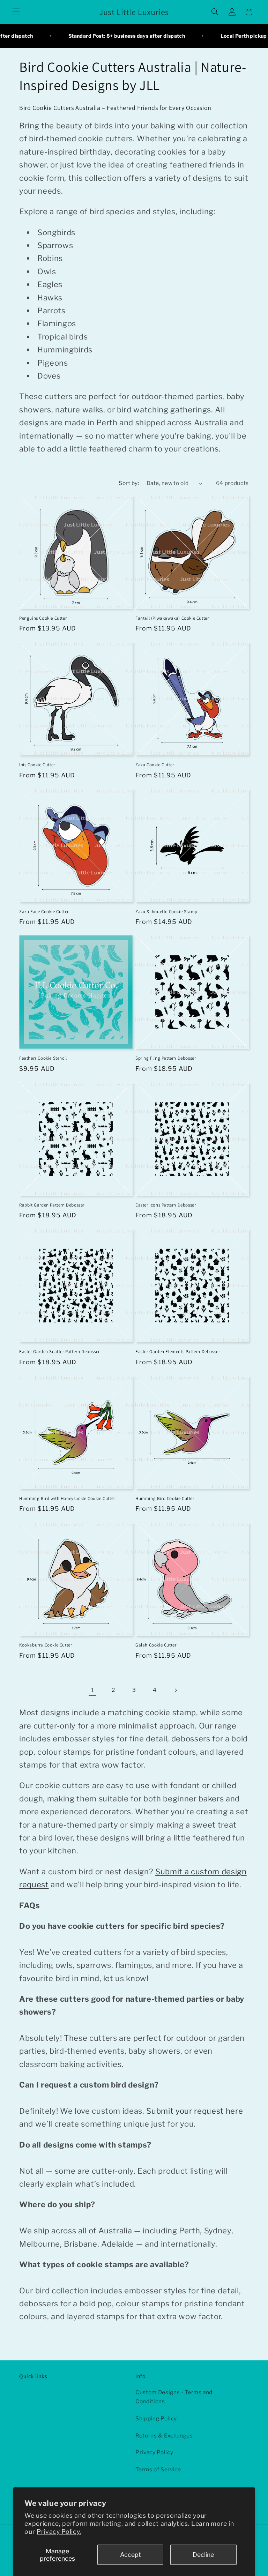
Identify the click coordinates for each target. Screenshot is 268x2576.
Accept (131, 2555)
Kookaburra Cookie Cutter (46, 1645)
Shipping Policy (156, 2418)
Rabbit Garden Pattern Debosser (52, 1205)
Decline (203, 2555)
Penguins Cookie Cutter (43, 618)
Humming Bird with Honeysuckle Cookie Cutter (67, 1499)
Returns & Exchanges (164, 2436)
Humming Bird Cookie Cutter (165, 1499)
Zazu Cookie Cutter (155, 765)
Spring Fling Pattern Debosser (166, 1058)
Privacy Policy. (59, 2532)
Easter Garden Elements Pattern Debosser (178, 1352)
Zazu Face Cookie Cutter (44, 912)
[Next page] (176, 1690)
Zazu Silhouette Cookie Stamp (166, 912)
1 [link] (93, 1690)
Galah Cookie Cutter (156, 1645)
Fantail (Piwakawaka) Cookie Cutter (172, 618)
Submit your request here (195, 2111)
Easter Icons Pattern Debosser (166, 1205)
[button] (16, 12)
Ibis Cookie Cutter (37, 765)
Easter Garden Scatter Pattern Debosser (59, 1352)
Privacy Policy (154, 2452)
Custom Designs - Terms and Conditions (174, 2397)
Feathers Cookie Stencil (43, 1058)
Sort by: (129, 483)
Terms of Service (158, 2469)
